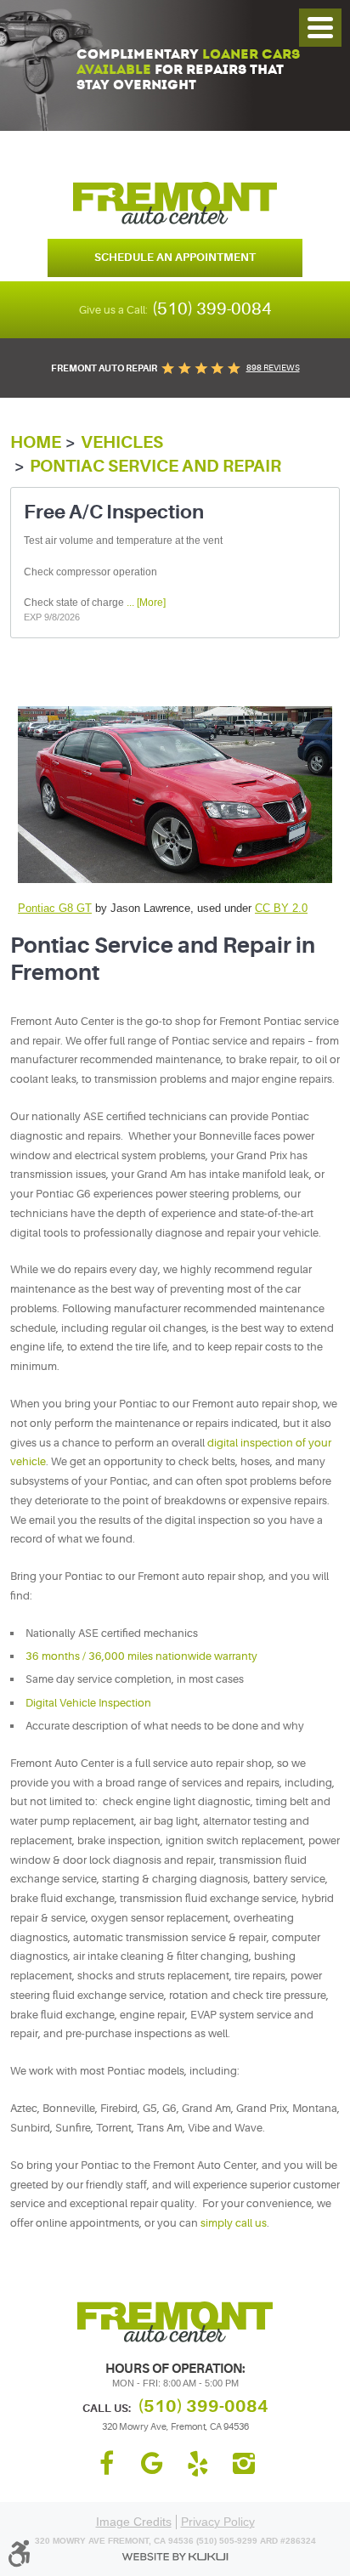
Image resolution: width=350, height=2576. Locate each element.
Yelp (198, 2464)
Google (152, 2464)
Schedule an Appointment (175, 257)
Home (36, 442)
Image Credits (134, 2522)
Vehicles (122, 442)
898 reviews (273, 368)
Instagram (244, 2464)
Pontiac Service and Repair (155, 466)
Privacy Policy (218, 2522)
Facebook (106, 2464)
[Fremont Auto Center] (175, 203)
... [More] (145, 603)
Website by (175, 2557)
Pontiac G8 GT (55, 908)
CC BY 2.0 (281, 908)
